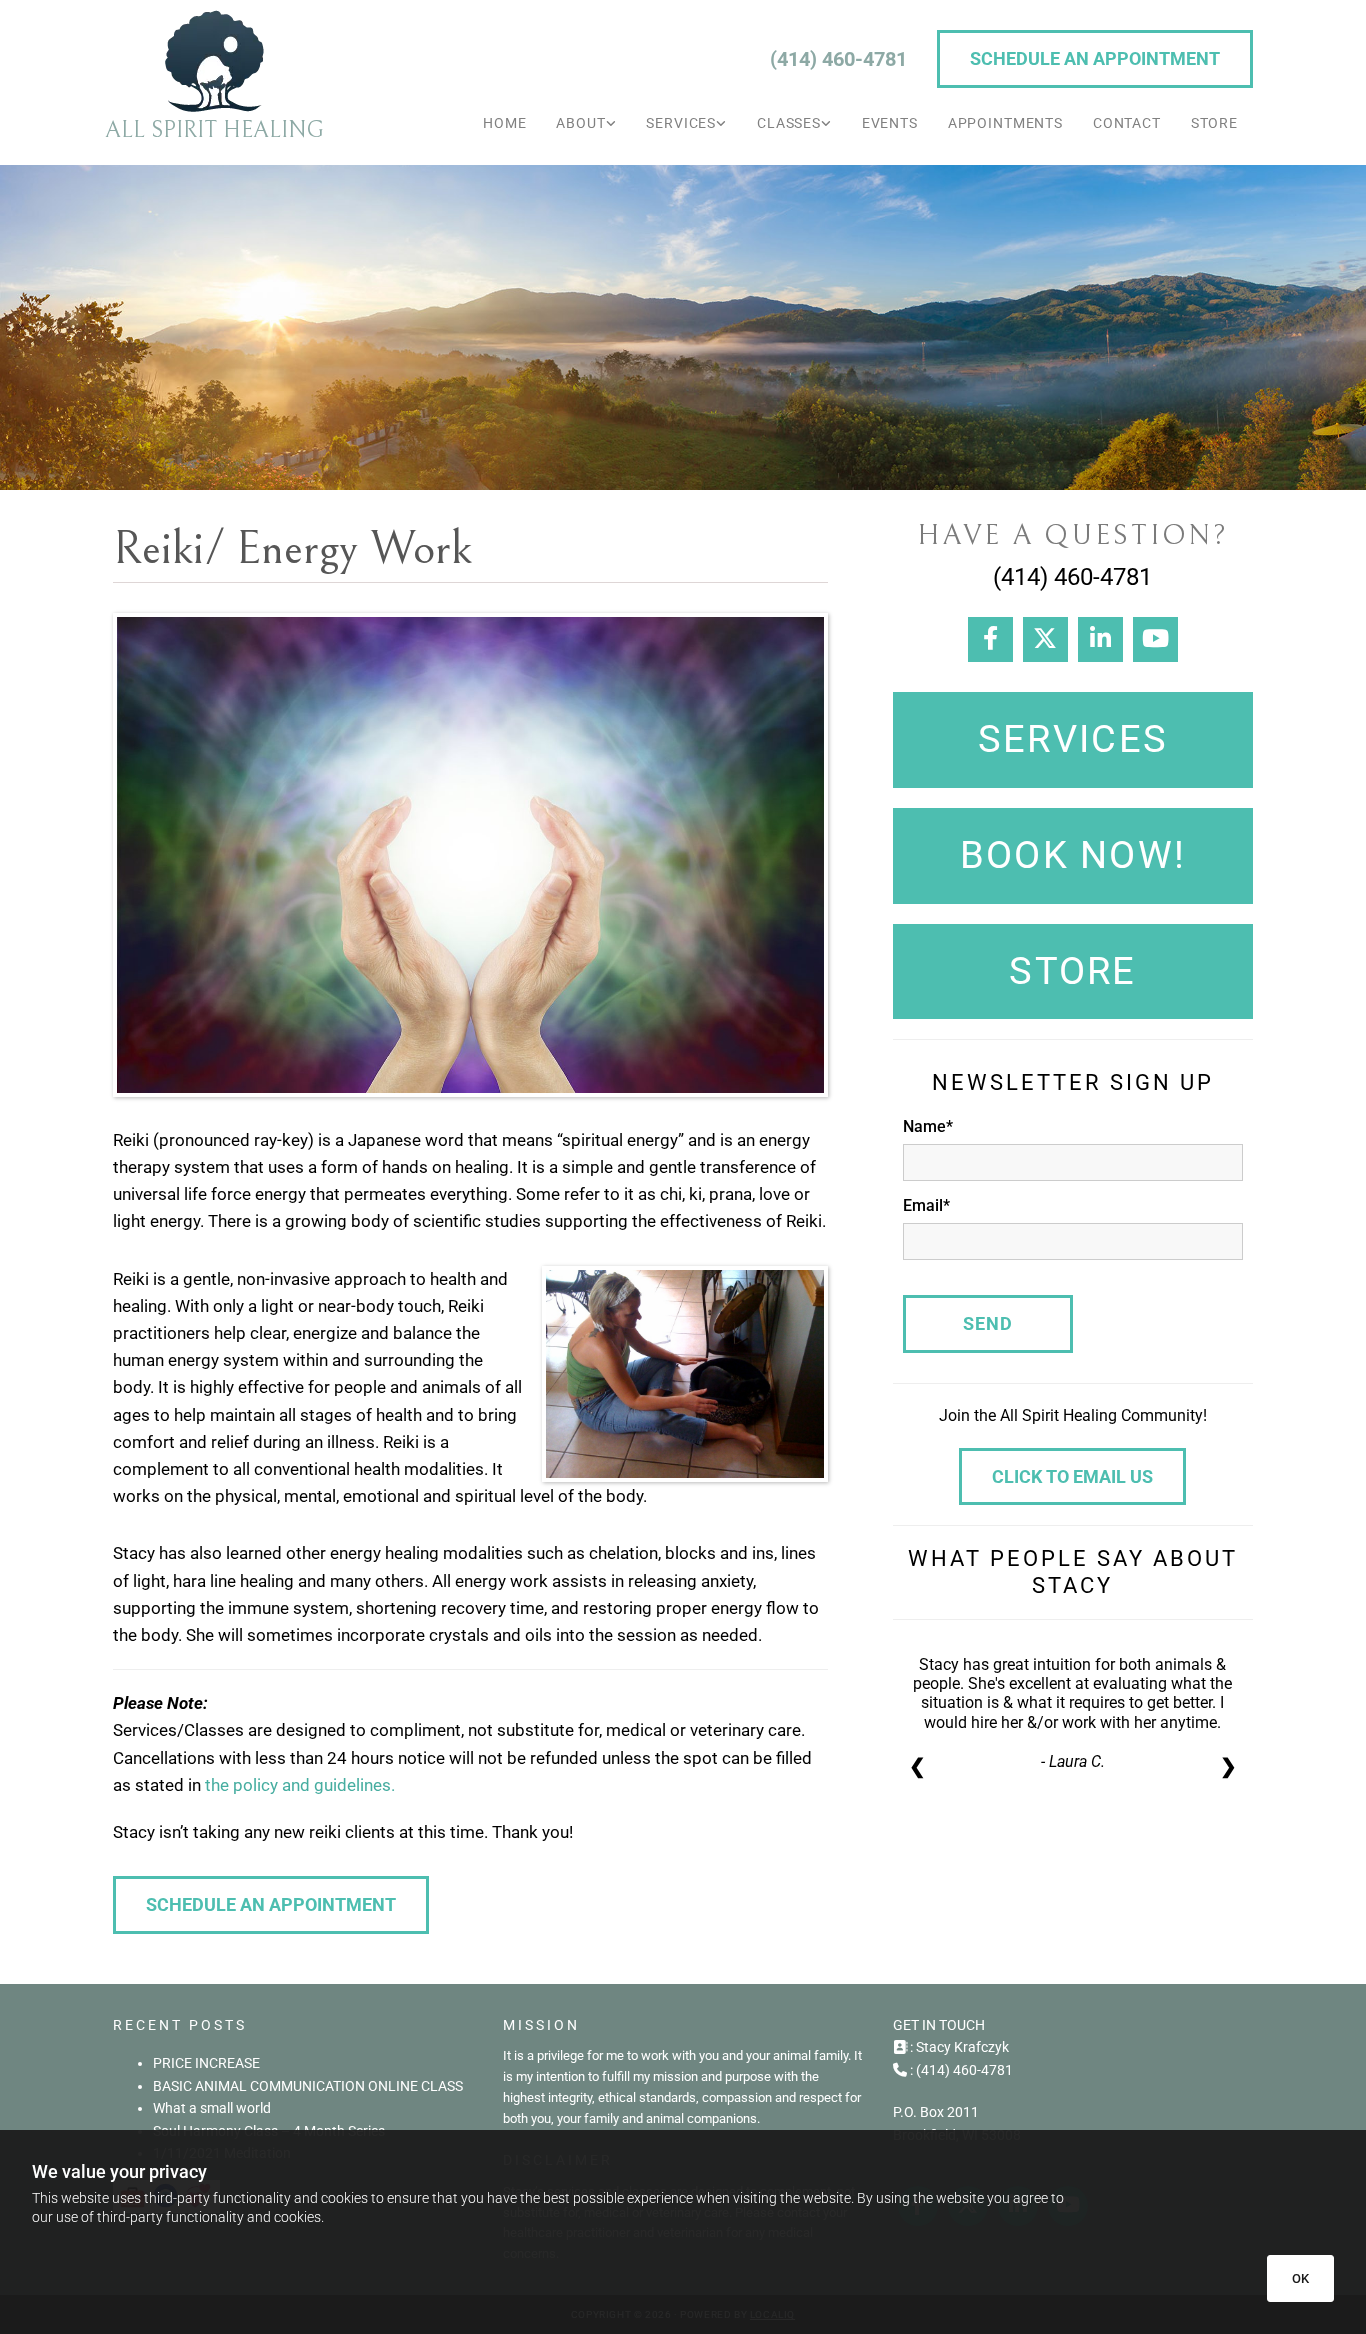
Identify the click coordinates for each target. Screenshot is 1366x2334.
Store (1214, 123)
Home (504, 123)
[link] (586, 123)
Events (890, 123)
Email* (926, 1205)
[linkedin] (1100, 639)
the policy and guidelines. (300, 1785)
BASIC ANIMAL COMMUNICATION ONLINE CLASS (308, 2086)
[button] (1095, 59)
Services (681, 123)
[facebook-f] (990, 639)
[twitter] (1045, 639)
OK (1300, 2278)
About (580, 123)
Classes (789, 123)
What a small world (212, 2108)
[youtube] (1155, 639)
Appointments (1005, 123)
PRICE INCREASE (206, 2063)
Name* (928, 1126)
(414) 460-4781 (838, 59)
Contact (1127, 123)
